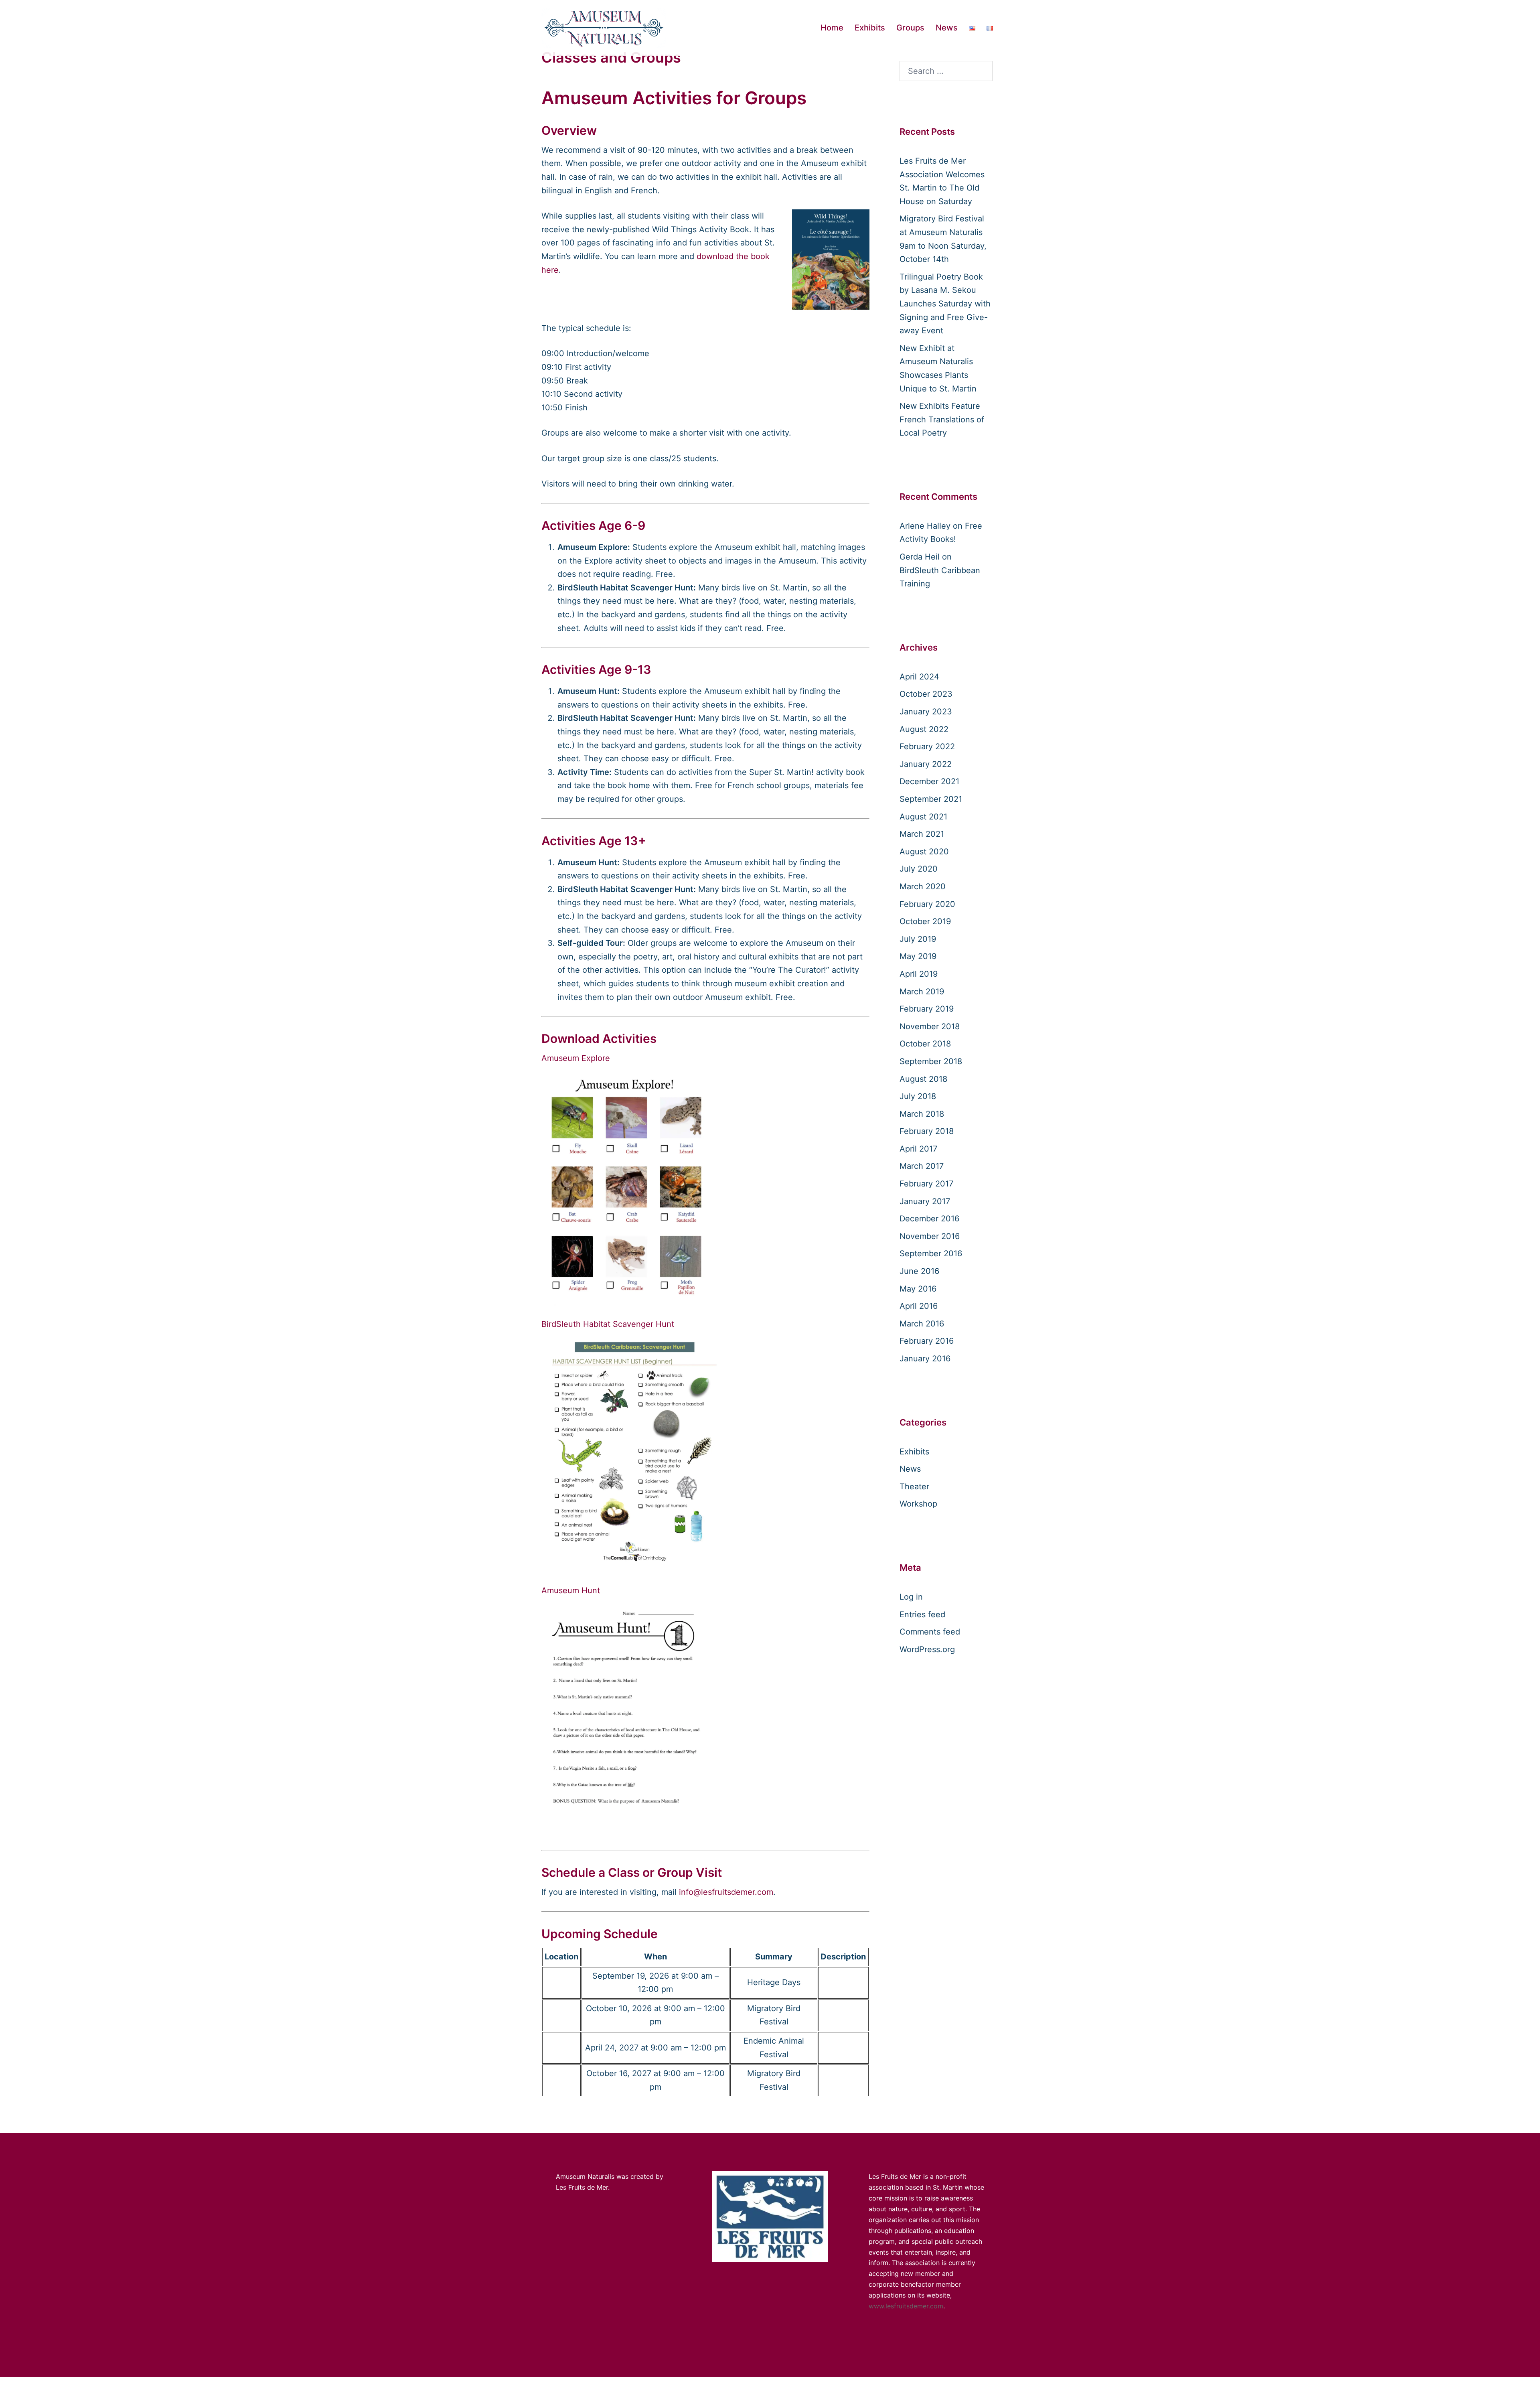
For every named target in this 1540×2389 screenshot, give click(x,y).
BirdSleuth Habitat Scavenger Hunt (608, 1324)
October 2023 (926, 694)
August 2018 (923, 1079)
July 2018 (918, 1096)
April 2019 (919, 974)
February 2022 (927, 746)
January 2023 (926, 712)
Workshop (918, 1504)
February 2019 (927, 1009)
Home (832, 28)
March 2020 (923, 886)
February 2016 (927, 1341)
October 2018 (925, 1044)
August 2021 (923, 817)
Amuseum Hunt (571, 1590)
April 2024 (919, 677)
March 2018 (922, 1114)
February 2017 (926, 1184)
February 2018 (927, 1131)
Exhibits (870, 28)
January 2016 (925, 1359)
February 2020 (927, 904)
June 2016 (919, 1271)
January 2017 (925, 1201)
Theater (914, 1487)
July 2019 (918, 939)
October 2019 (925, 921)
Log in (911, 1597)
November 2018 (930, 1026)
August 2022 (924, 729)
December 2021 (929, 781)
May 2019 (918, 956)
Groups (910, 28)
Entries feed (922, 1614)
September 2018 (931, 1061)
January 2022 (926, 764)
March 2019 (922, 992)
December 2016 (929, 1219)
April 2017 (918, 1149)
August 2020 (924, 852)
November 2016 (930, 1236)
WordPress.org (927, 1649)
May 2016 (918, 1289)
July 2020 (919, 869)
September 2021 (931, 799)
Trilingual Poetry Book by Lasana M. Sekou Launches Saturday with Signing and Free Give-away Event (945, 304)
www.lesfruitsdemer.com (906, 2306)
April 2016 (919, 1306)
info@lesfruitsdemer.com (726, 1892)
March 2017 (922, 1166)
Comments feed (930, 1632)
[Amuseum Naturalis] (604, 27)
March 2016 (922, 1324)
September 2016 (931, 1253)
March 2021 (922, 834)
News (947, 28)
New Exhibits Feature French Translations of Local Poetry (942, 419)
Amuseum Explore (576, 1058)
